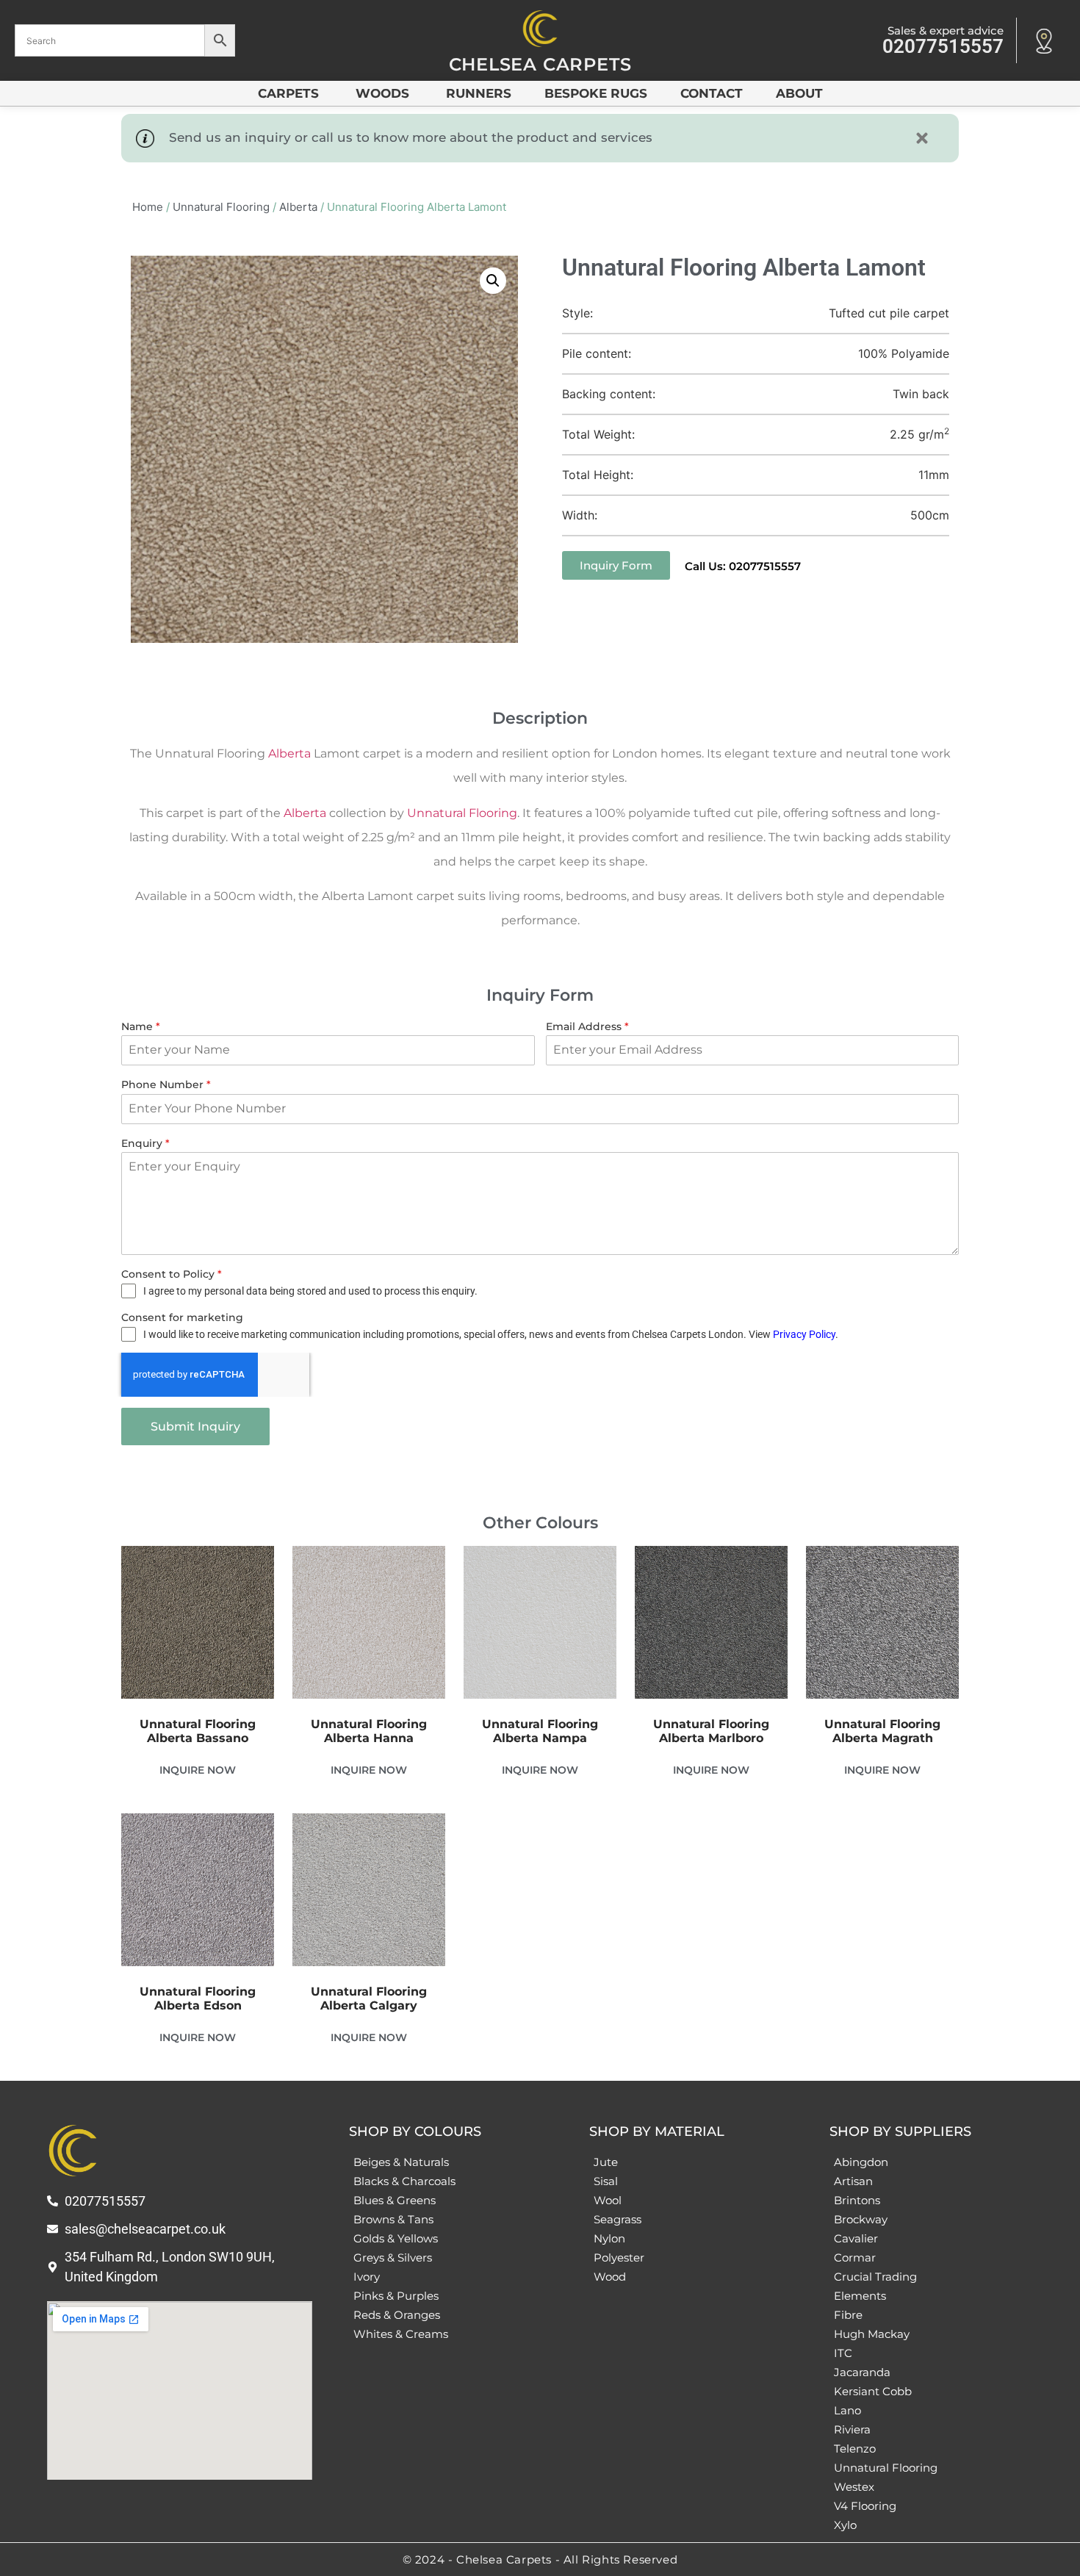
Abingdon (861, 2162)
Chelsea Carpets (540, 64)
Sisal (606, 2181)
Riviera (852, 2429)
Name (141, 1026)
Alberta (298, 207)
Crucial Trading (875, 2277)
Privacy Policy (804, 1334)
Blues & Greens (395, 2200)
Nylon (609, 2238)
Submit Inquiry (195, 1426)
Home (148, 207)
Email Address (587, 1026)
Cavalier (856, 2238)
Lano (847, 2410)
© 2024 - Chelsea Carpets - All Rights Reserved (540, 2559)
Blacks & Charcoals (404, 2181)
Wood (610, 2277)
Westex (854, 2487)
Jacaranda (862, 2372)
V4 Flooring (865, 2506)
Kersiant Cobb (873, 2391)
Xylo (845, 2525)
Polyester (619, 2257)
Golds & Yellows (396, 2238)
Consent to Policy (172, 1274)
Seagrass (618, 2219)
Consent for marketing (182, 1317)
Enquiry (145, 1143)
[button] (493, 281)
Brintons (857, 2200)
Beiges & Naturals (401, 2162)
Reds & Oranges (397, 2315)
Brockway (861, 2219)
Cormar (855, 2257)
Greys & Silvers (393, 2257)
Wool (608, 2200)
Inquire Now (198, 1770)
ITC (843, 2353)
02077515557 (943, 46)
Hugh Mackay (872, 2334)
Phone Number (166, 1084)
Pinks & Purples (396, 2296)
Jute (606, 2162)
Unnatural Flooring (221, 207)
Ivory (367, 2277)
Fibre (848, 2315)
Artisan (853, 2181)
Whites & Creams (401, 2334)
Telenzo (855, 2449)
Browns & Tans (393, 2219)
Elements (860, 2296)
